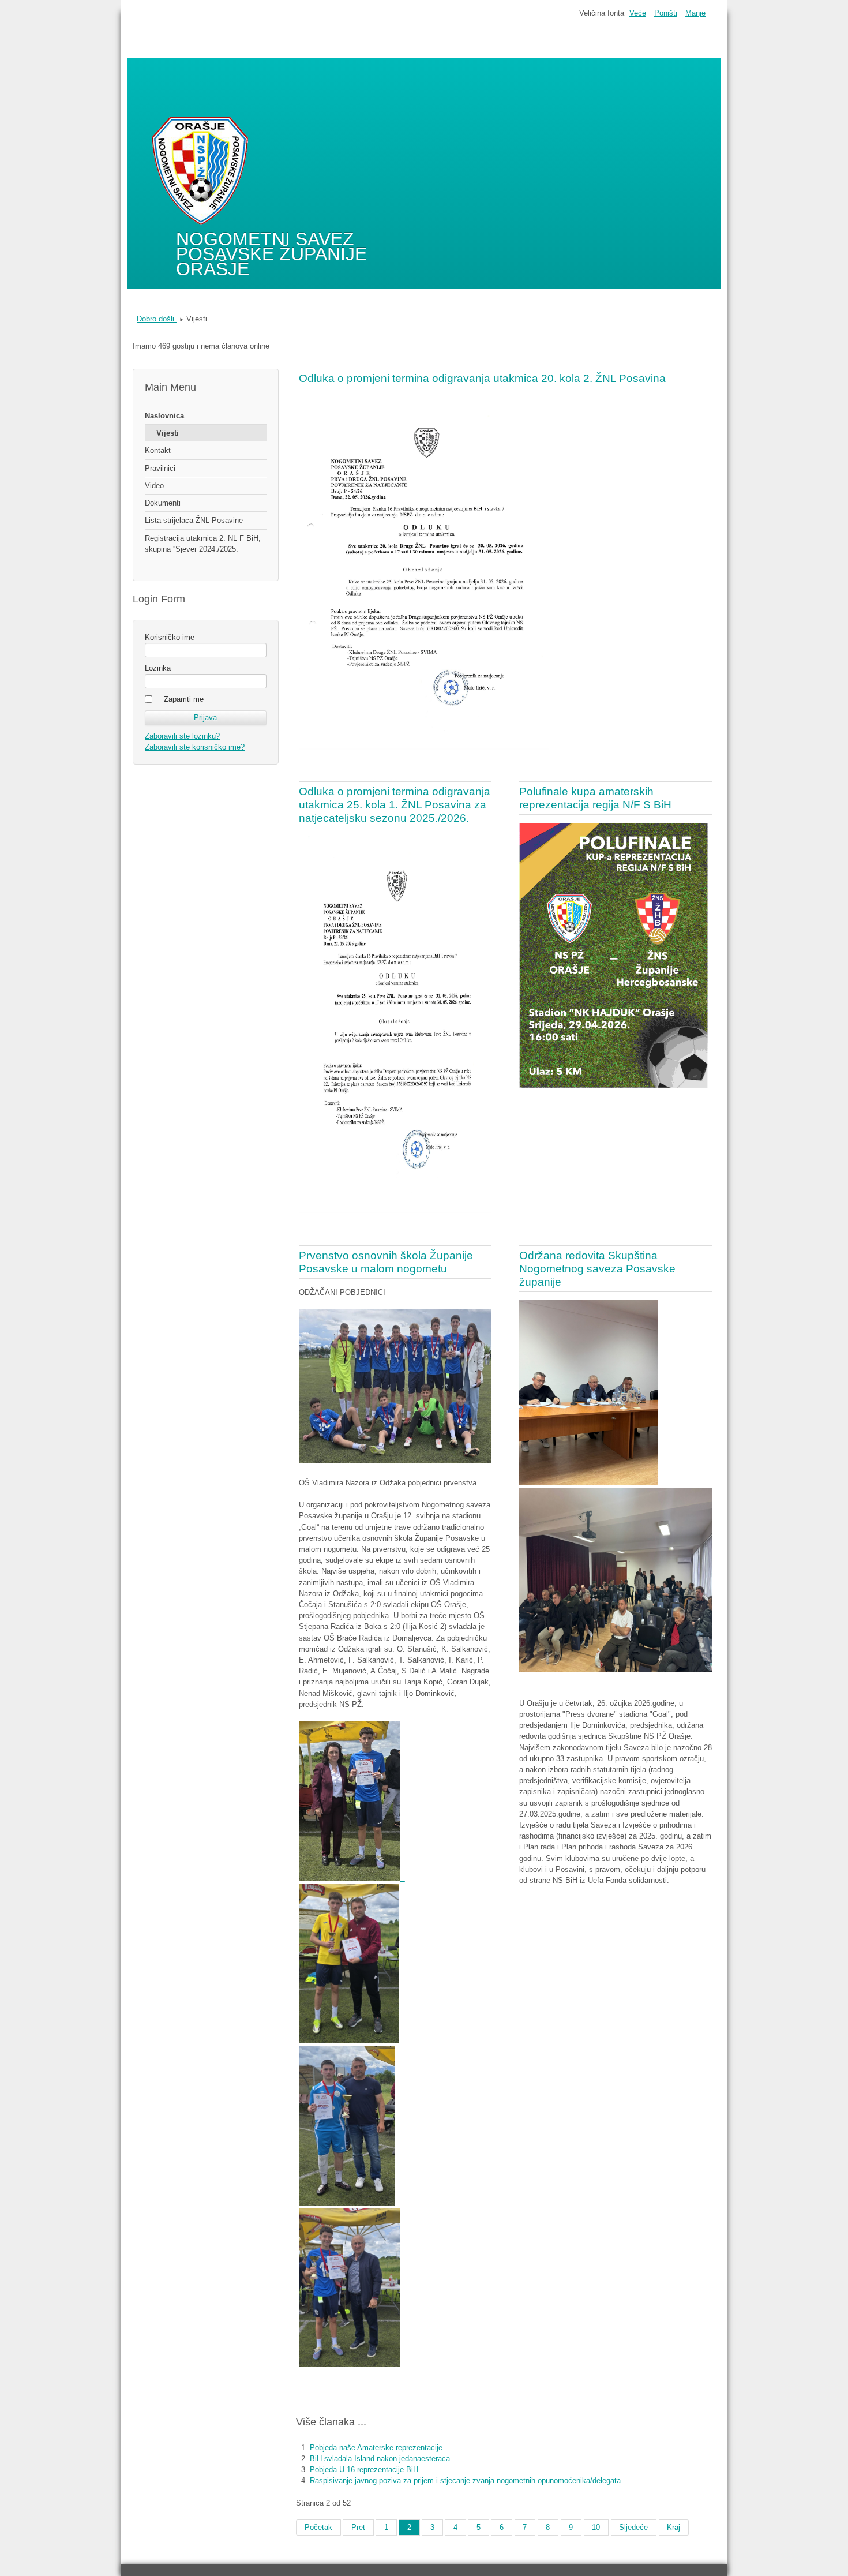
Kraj (673, 2527)
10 (596, 2527)
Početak (318, 2527)
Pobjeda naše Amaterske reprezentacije (376, 2448)
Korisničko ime (170, 637)
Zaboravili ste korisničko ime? (195, 747)
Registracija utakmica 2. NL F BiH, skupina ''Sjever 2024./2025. (203, 544)
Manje (695, 13)
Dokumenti (163, 503)
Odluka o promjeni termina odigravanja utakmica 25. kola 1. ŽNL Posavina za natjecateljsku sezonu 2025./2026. (395, 805)
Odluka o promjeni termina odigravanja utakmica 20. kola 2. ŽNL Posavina (482, 378)
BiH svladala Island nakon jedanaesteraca (380, 2459)
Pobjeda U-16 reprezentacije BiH (364, 2470)
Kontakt (158, 450)
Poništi (666, 13)
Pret (358, 2527)
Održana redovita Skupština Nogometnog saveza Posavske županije (597, 1269)
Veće (638, 13)
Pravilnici (160, 468)
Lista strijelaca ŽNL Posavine (194, 520)
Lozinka (158, 668)
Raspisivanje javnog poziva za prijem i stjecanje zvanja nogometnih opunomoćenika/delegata (465, 2480)
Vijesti (168, 433)
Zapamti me (184, 699)
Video (154, 486)
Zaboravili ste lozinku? (182, 736)
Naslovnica (164, 416)
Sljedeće (633, 2527)
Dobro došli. (157, 319)
